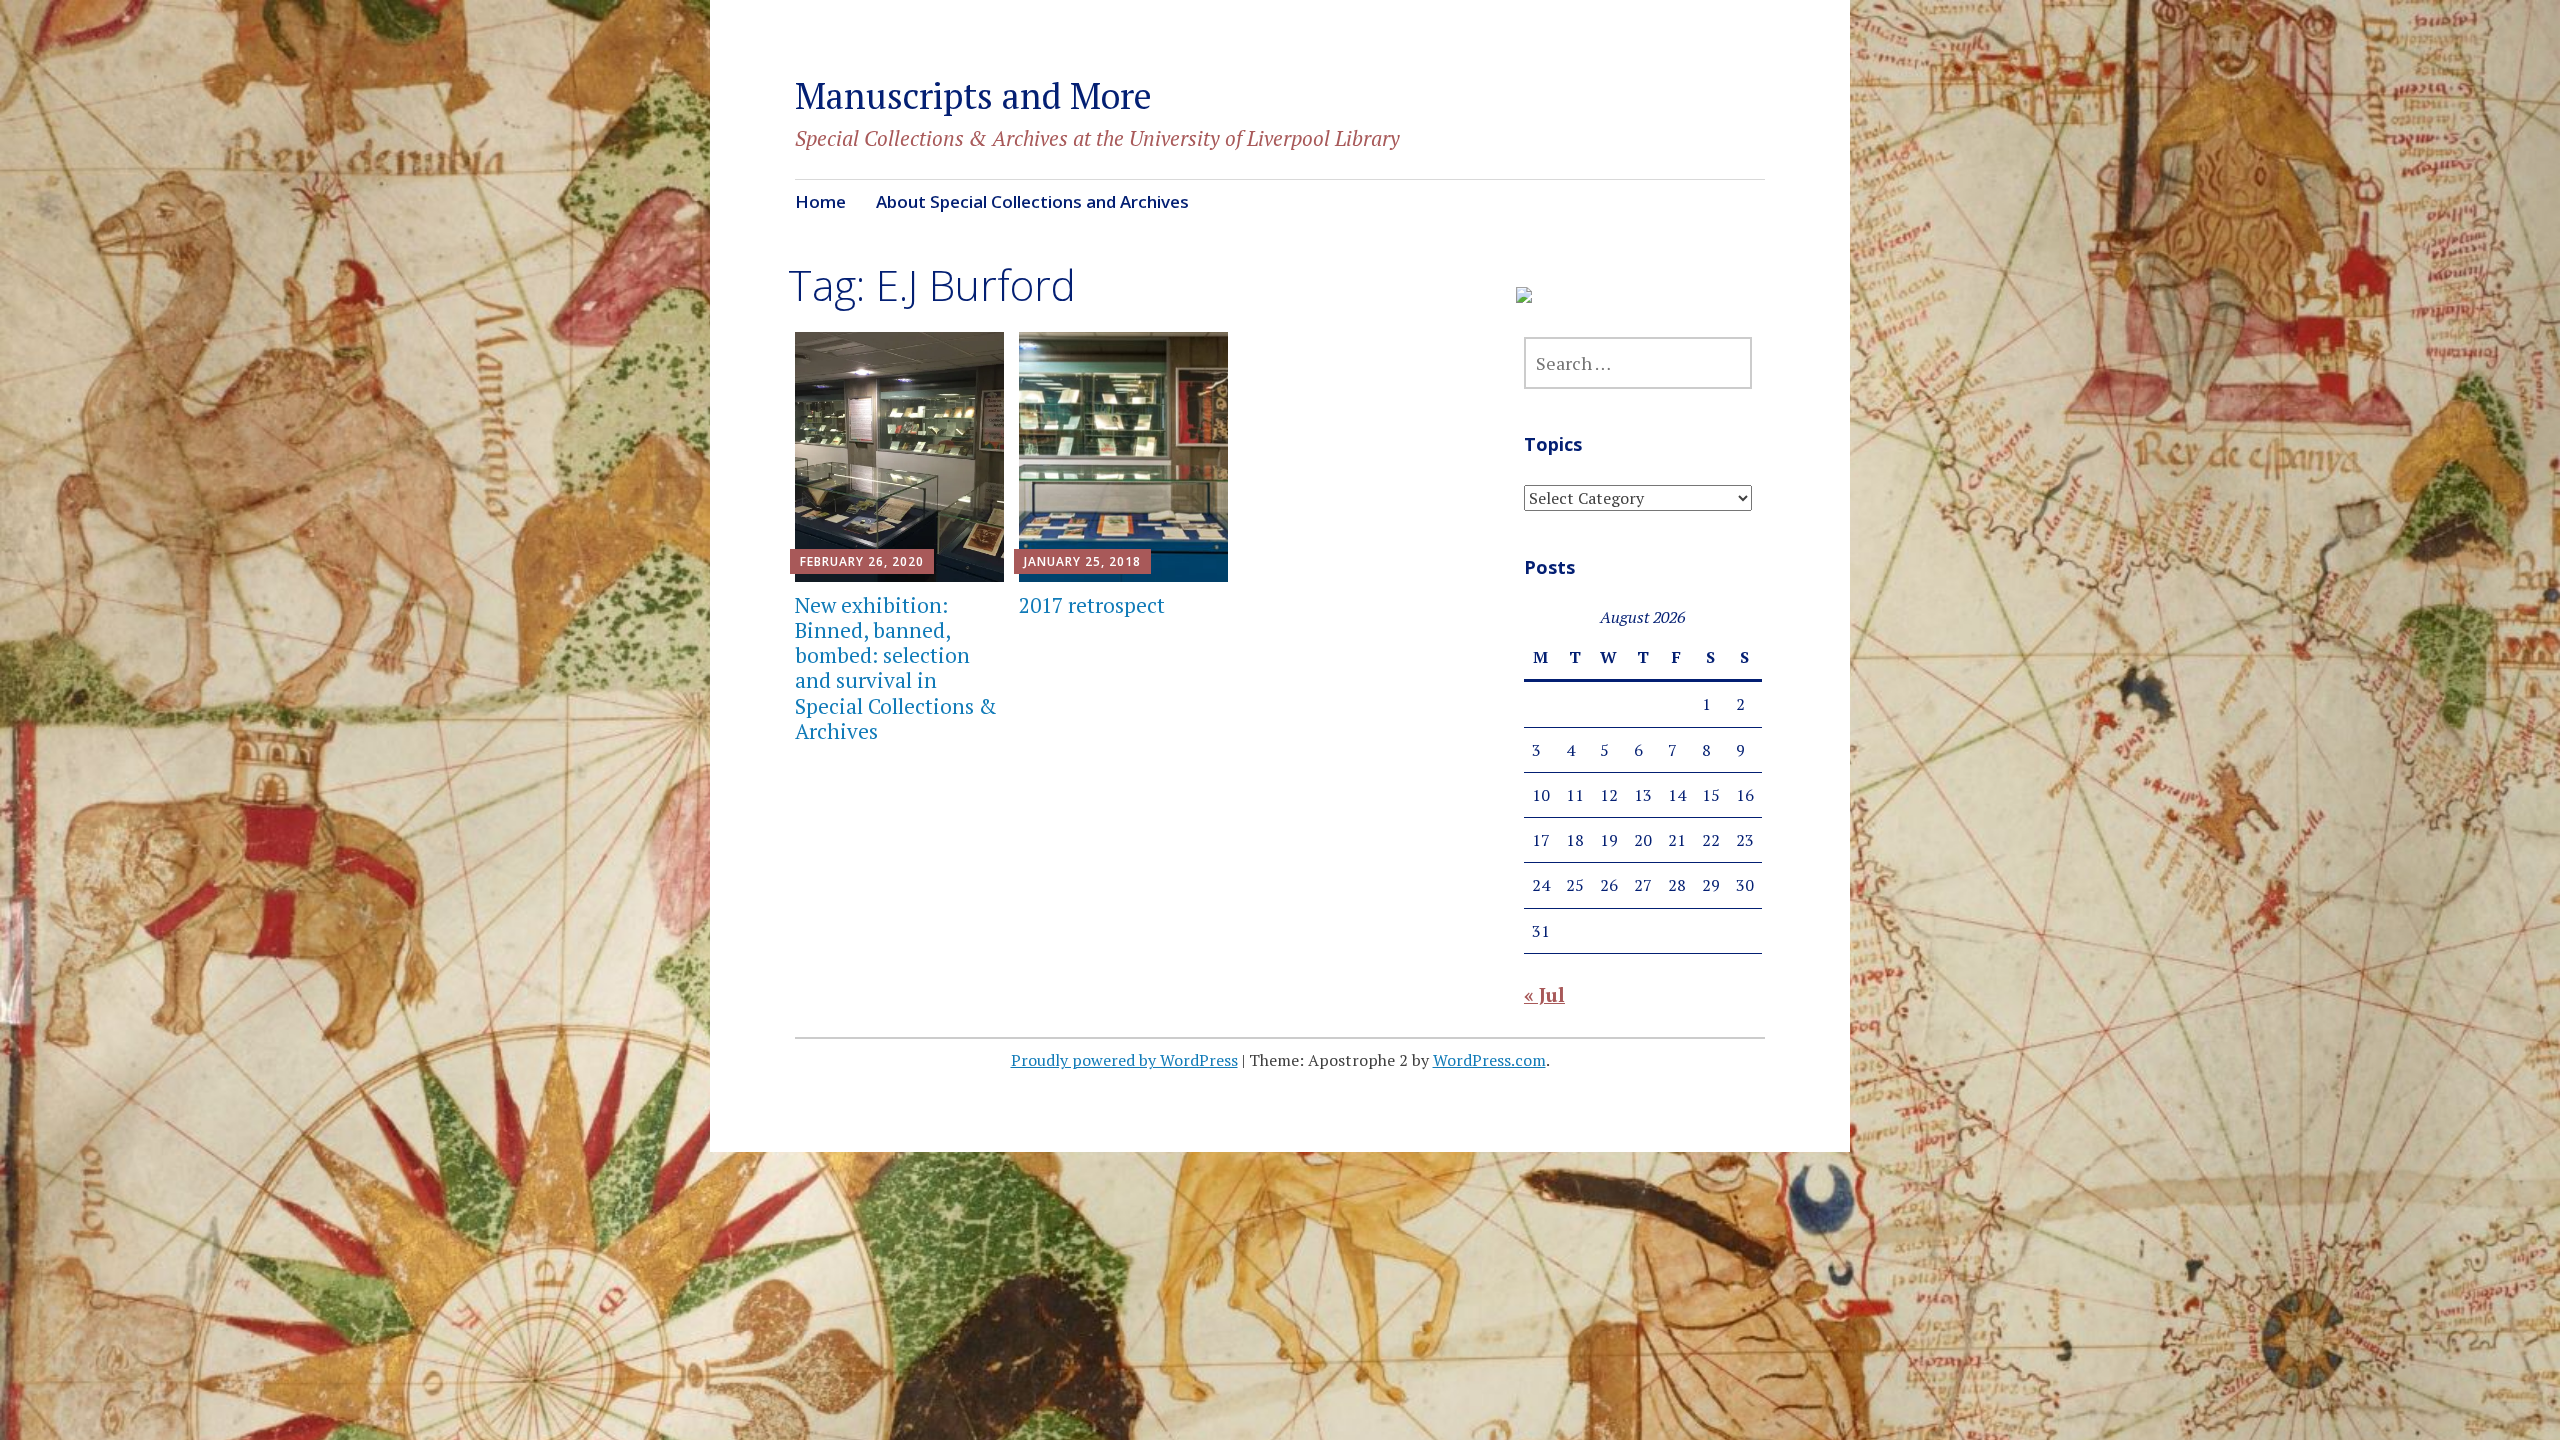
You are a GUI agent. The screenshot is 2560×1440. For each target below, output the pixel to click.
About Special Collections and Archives (1032, 201)
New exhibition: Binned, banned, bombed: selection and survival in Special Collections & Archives (896, 668)
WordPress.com (1489, 1060)
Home (820, 201)
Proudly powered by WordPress (1124, 1060)
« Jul (1544, 994)
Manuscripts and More (973, 95)
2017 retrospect (1092, 605)
